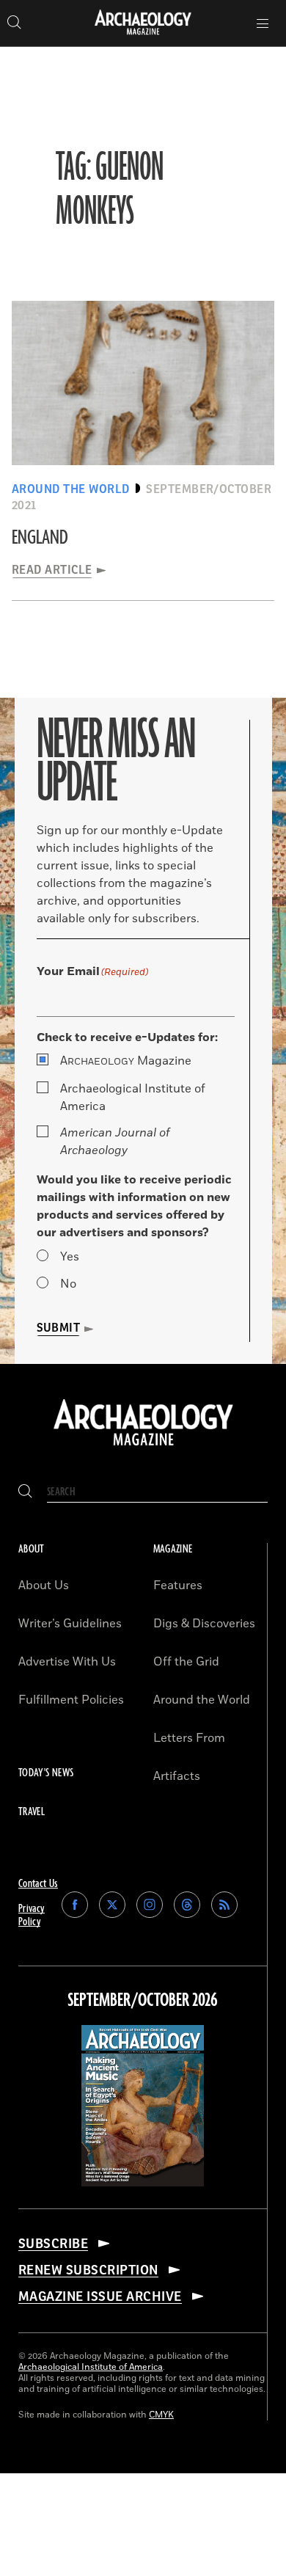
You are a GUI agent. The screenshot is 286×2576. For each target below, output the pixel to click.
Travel (32, 1812)
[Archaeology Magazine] (143, 1447)
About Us (44, 1586)
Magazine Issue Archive (100, 2296)
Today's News (46, 1773)
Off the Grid (186, 1662)
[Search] (25, 1492)
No (68, 1284)
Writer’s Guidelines (70, 1624)
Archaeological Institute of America (133, 1098)
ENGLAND (40, 538)
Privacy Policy (32, 1915)
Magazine (126, 1061)
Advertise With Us (67, 1662)
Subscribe (53, 2244)
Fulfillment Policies (71, 1700)
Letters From (189, 1738)
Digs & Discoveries (204, 1624)
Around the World (202, 1700)
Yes (70, 1257)
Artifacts (177, 1776)
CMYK (161, 2415)
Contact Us (38, 1884)
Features (178, 1586)
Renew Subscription (88, 2270)
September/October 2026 (143, 2001)
